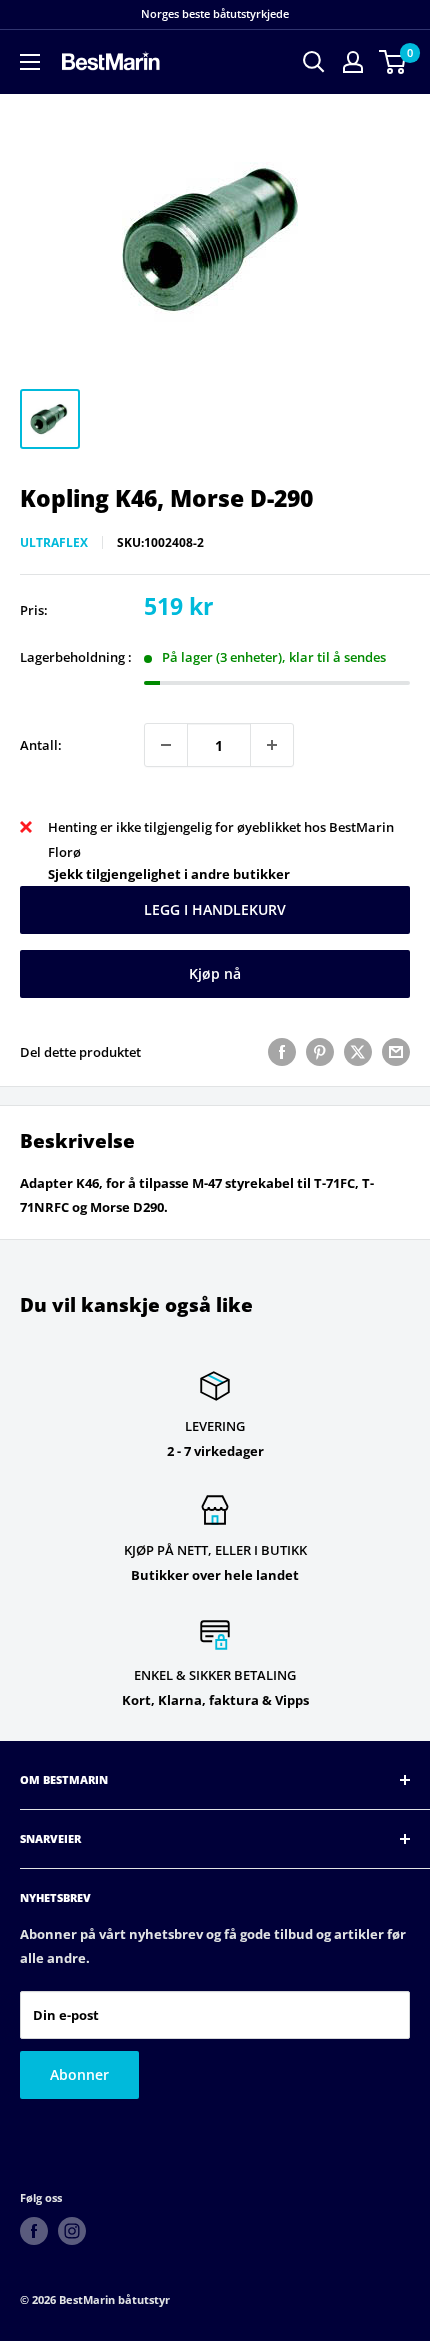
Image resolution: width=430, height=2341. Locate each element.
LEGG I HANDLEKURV (215, 909)
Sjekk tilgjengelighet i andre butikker (169, 874)
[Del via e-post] (396, 1052)
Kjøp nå (215, 973)
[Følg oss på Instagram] (72, 2231)
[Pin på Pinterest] (320, 1052)
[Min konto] (353, 62)
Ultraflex (54, 542)
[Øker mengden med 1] (272, 745)
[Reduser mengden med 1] (166, 745)
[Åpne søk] (314, 62)
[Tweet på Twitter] (358, 1052)
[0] (393, 62)
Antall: (41, 745)
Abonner (79, 2074)
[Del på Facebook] (282, 1052)
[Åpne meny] (30, 62)
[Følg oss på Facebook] (34, 2231)
